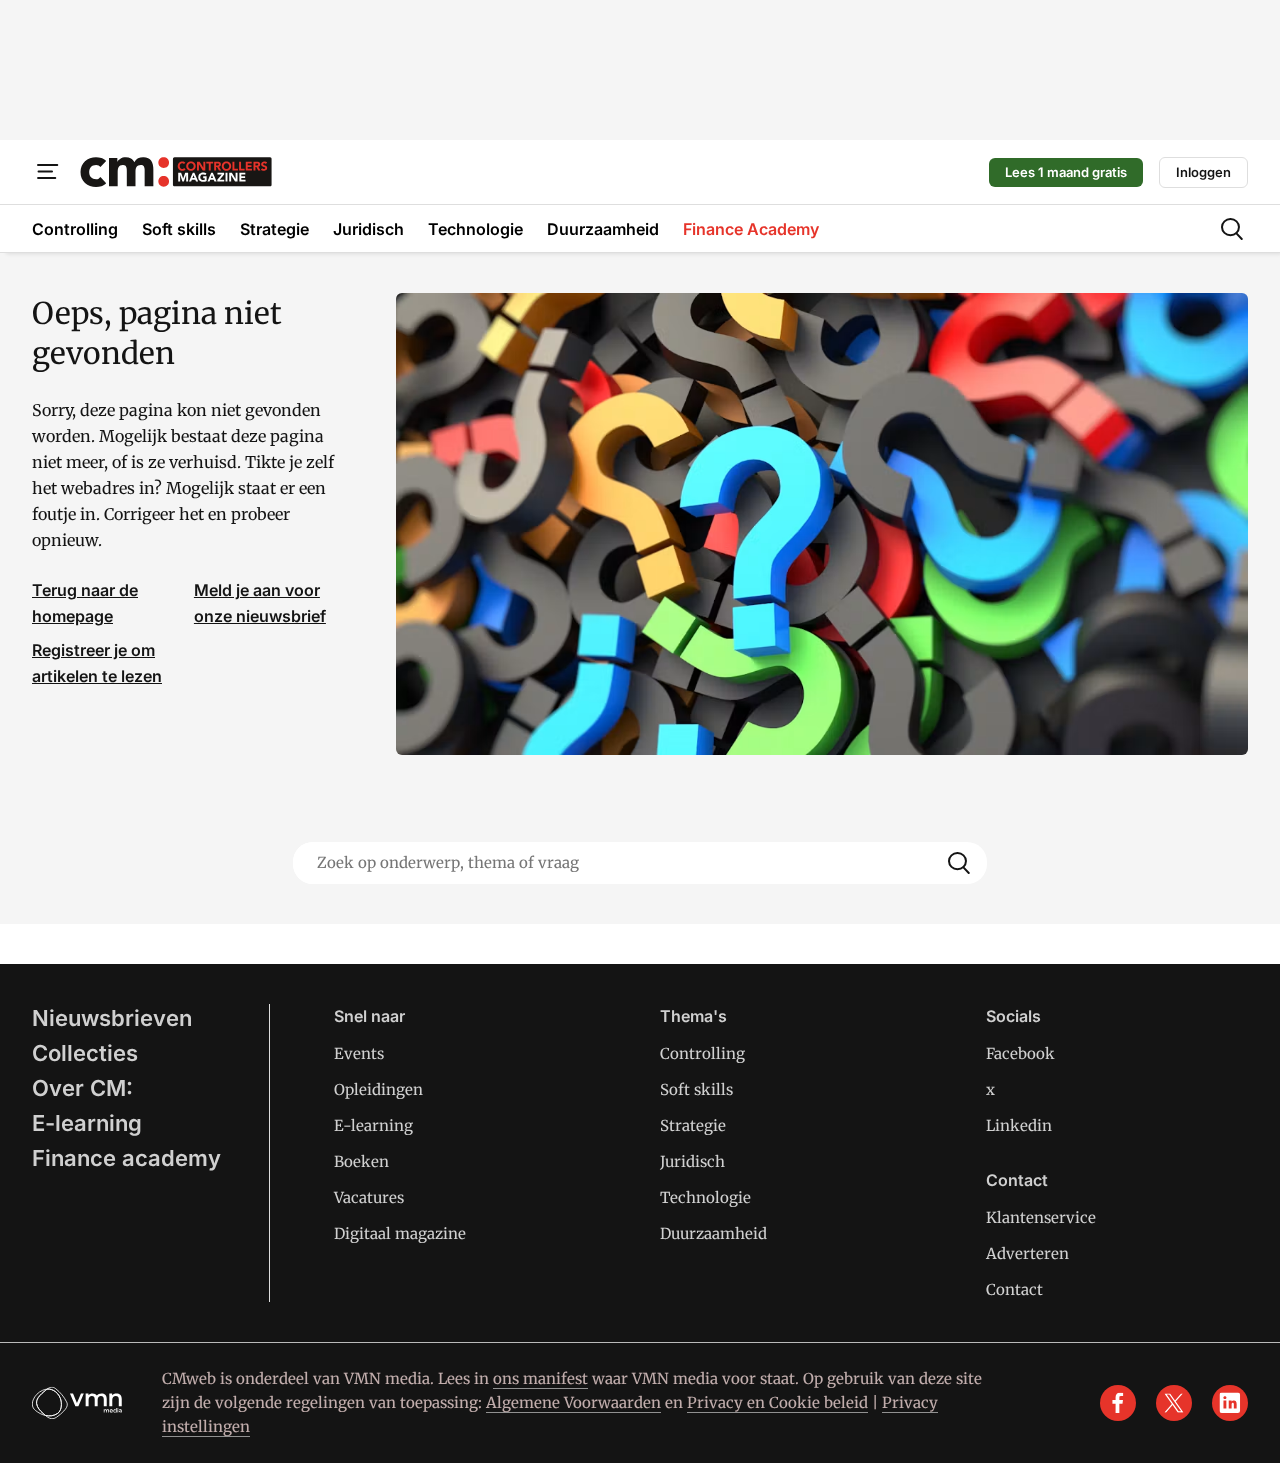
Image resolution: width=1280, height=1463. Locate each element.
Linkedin (1019, 1125)
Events (359, 1053)
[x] (1174, 1403)
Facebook (1020, 1053)
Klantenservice (1041, 1217)
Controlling (702, 1053)
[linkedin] (1230, 1403)
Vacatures (369, 1197)
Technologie (705, 1197)
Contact (1014, 1289)
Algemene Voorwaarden (573, 1402)
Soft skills (696, 1089)
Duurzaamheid (713, 1233)
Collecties (85, 1053)
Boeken (361, 1161)
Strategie (693, 1125)
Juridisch (692, 1161)
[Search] (959, 863)
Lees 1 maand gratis (1066, 172)
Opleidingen (378, 1089)
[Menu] (48, 172)
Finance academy (126, 1158)
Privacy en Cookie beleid (777, 1402)
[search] (1232, 229)
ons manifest (540, 1378)
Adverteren (1027, 1253)
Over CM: (82, 1088)
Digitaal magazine (400, 1233)
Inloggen (1203, 172)
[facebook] (1118, 1403)
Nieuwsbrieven (112, 1018)
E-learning (87, 1123)
